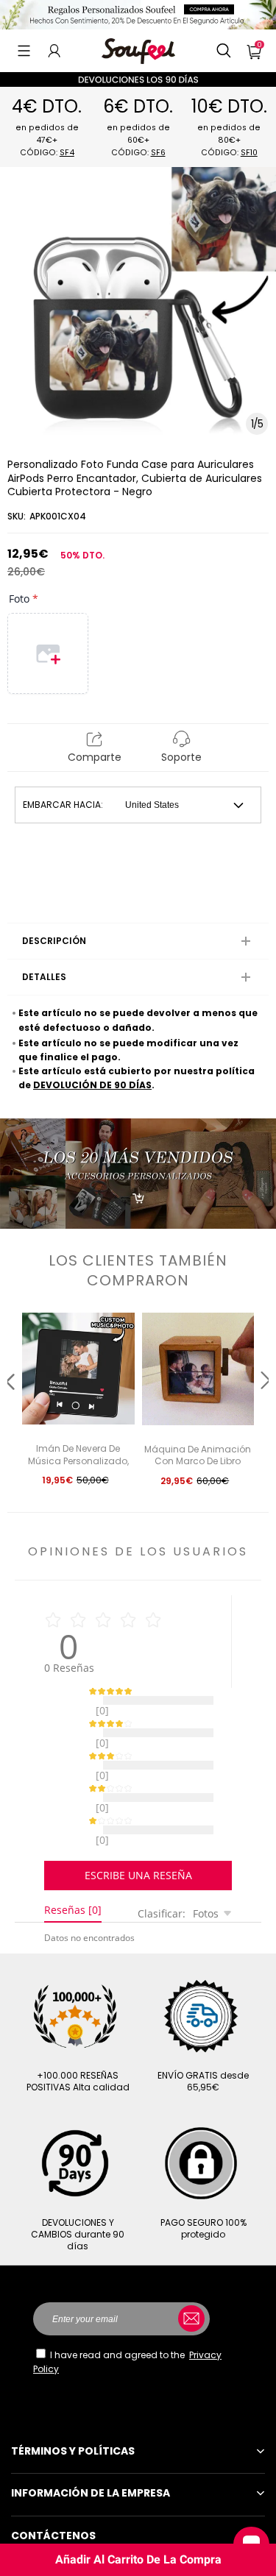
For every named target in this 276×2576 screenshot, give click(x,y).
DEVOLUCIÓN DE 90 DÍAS (92, 1085)
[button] (24, 51)
